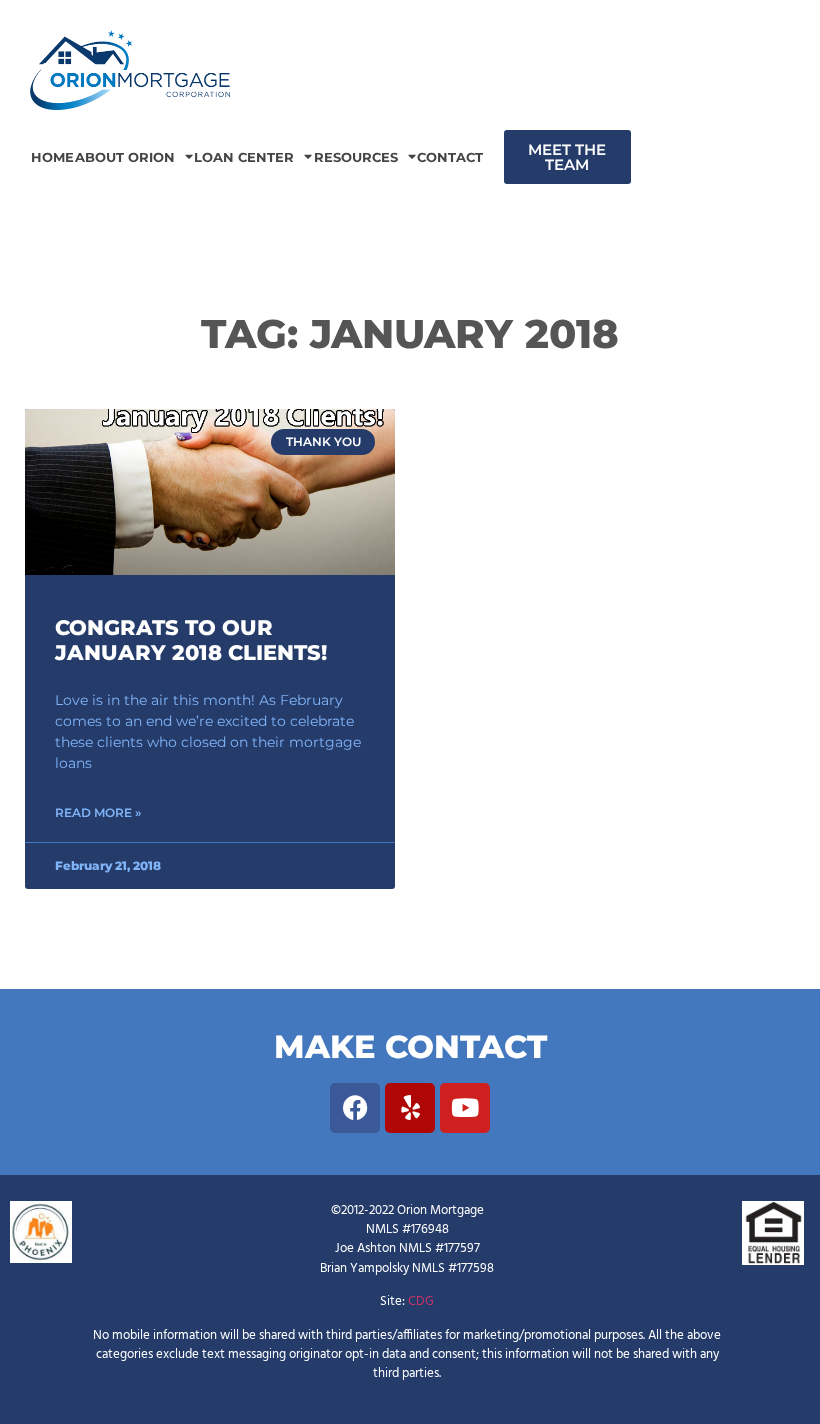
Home (52, 157)
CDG (421, 1301)
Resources (356, 157)
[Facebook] (355, 1108)
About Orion (125, 157)
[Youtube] (465, 1108)
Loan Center (244, 157)
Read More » (98, 812)
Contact (450, 157)
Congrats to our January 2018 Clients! (191, 640)
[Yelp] (410, 1108)
